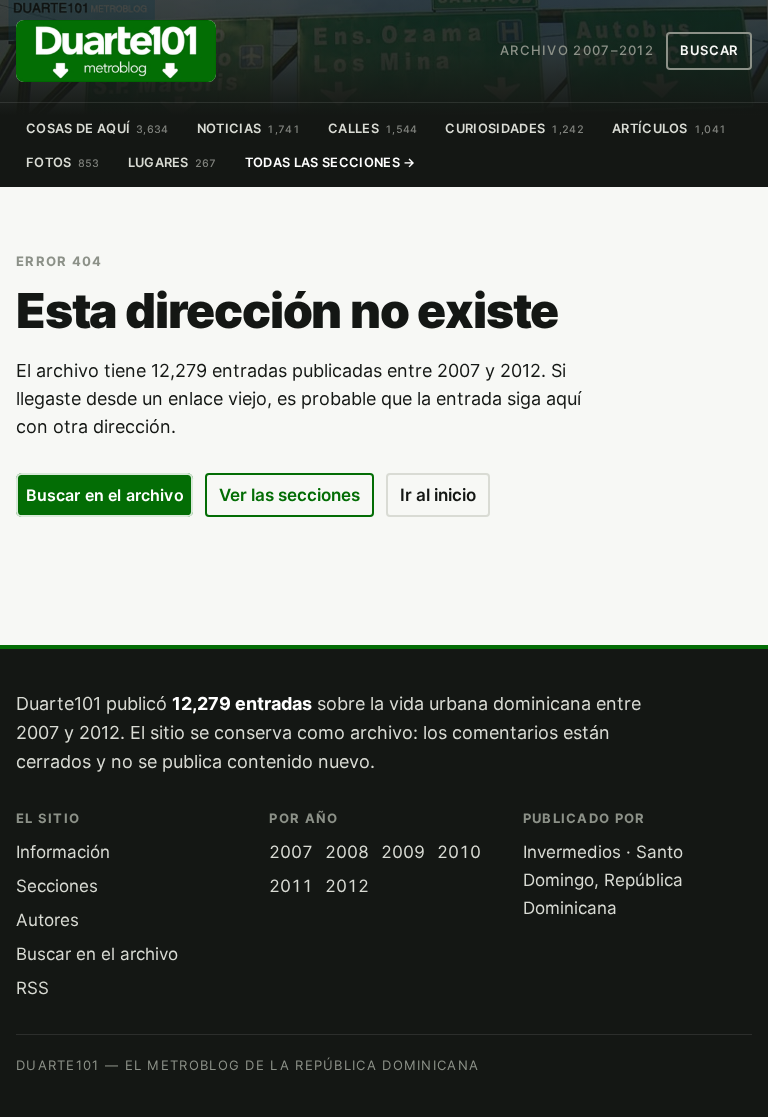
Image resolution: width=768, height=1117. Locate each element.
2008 (347, 852)
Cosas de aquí (97, 128)
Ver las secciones (289, 495)
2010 (459, 852)
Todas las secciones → (330, 162)
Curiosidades (514, 128)
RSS (32, 988)
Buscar (709, 50)
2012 (347, 886)
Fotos (63, 162)
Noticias (248, 128)
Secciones (57, 886)
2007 (291, 852)
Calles (373, 128)
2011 (291, 886)
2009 (403, 852)
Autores (47, 920)
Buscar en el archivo (105, 495)
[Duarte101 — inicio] (116, 51)
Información (63, 852)
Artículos (669, 128)
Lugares (172, 162)
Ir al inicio (438, 495)
